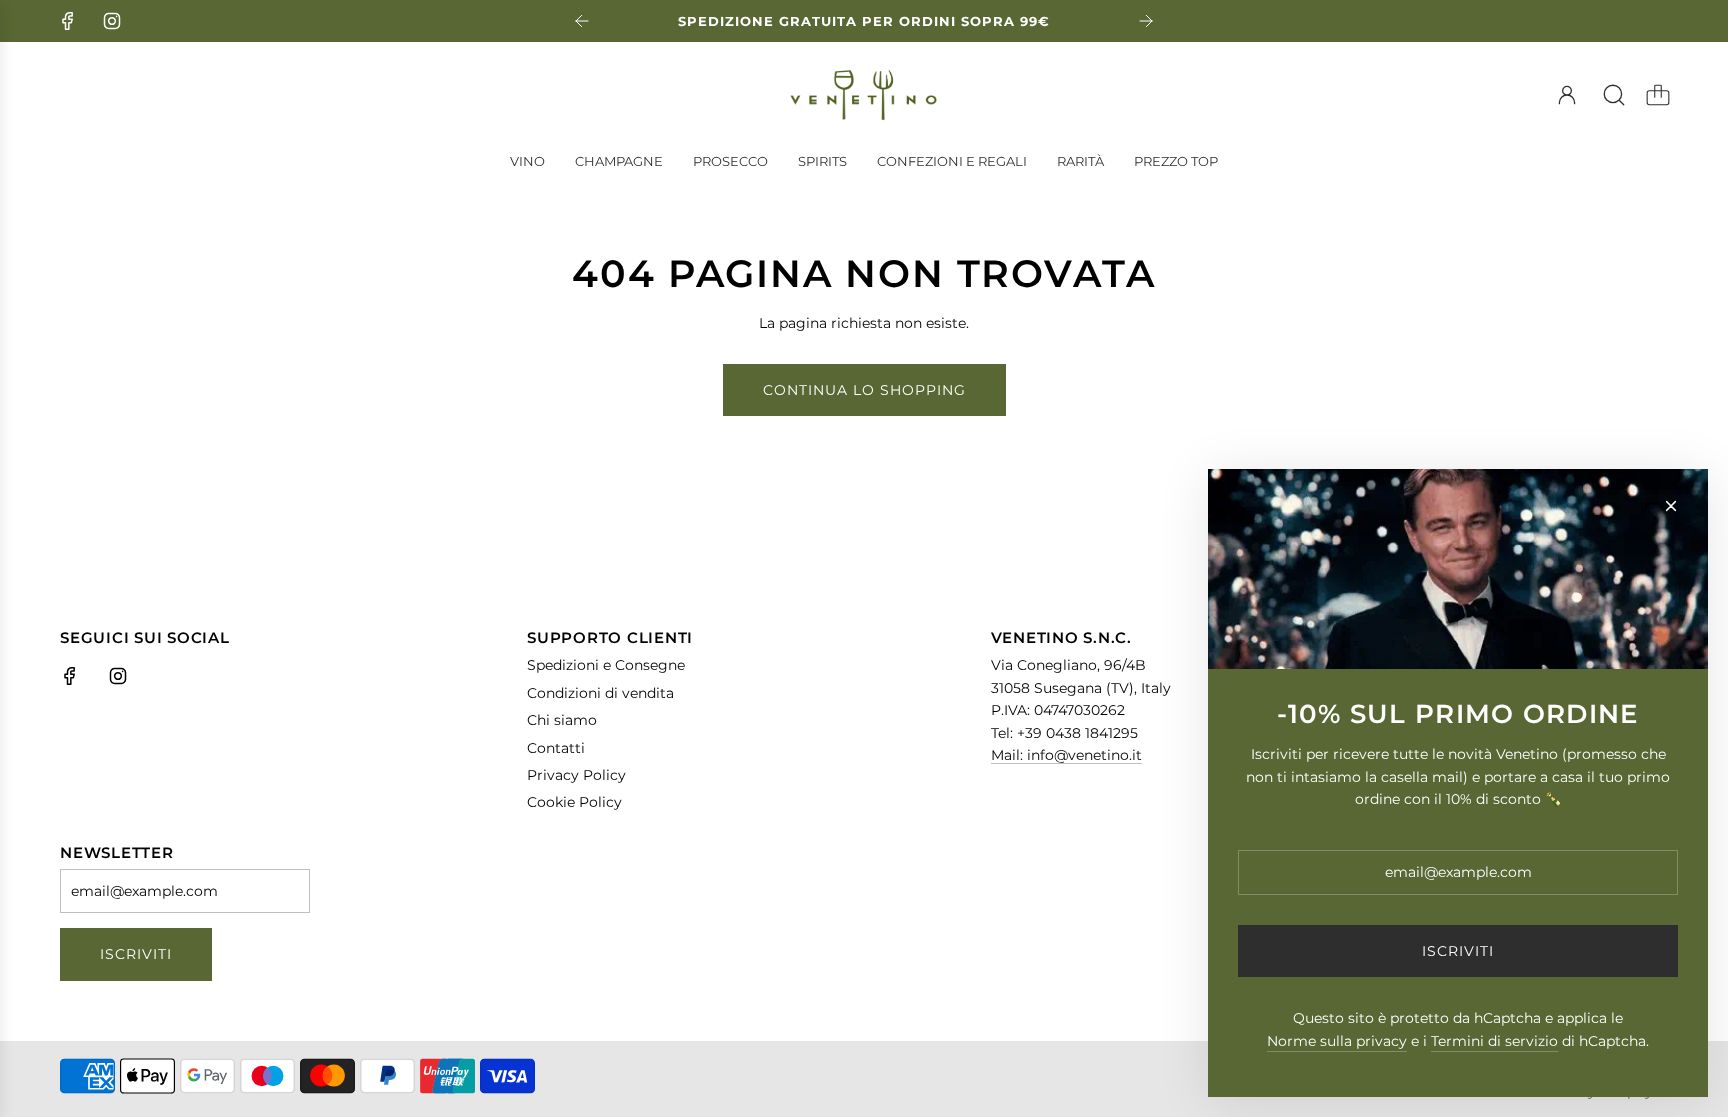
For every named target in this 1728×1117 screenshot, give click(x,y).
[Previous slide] (582, 21)
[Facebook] (68, 21)
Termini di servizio (1494, 1041)
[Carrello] (1658, 95)
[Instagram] (112, 21)
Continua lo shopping (864, 390)
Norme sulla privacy (1337, 1041)
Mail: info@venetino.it (1066, 755)
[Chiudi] (1671, 506)
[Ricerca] (1614, 95)
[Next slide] (1146, 21)
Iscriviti (136, 954)
